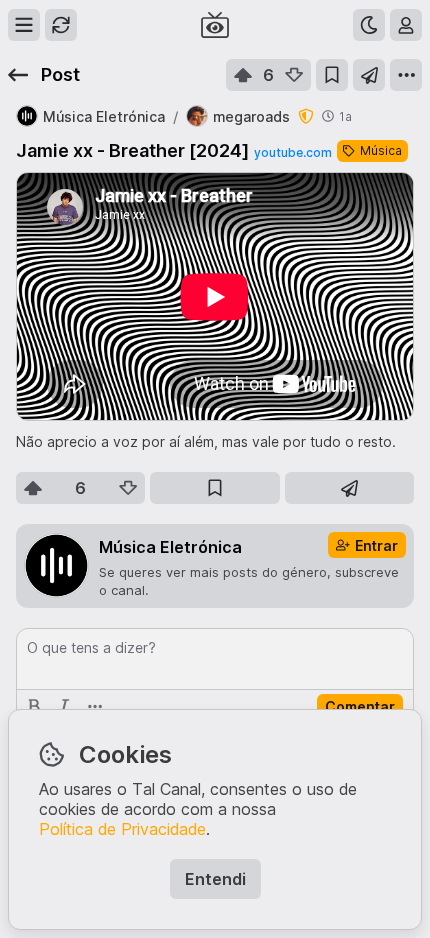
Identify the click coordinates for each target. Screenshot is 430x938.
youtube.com (293, 152)
